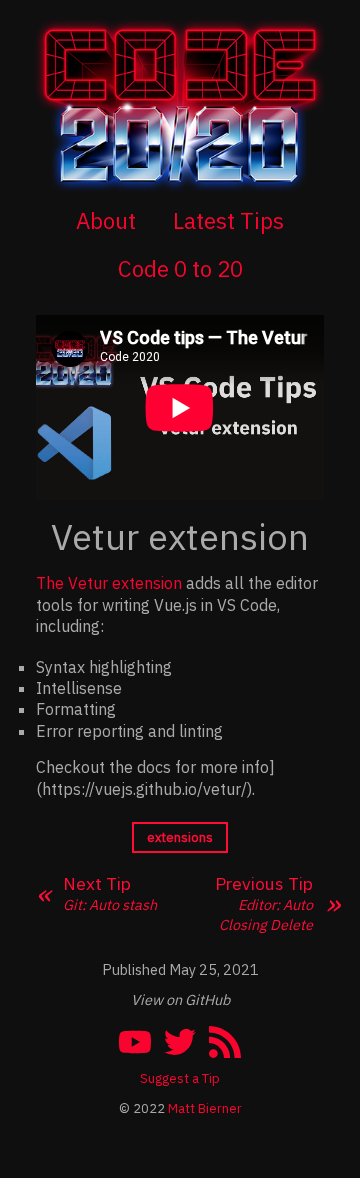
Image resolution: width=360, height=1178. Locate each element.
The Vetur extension (109, 583)
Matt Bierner (205, 1108)
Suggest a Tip (180, 1078)
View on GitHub (180, 999)
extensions (180, 837)
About (106, 220)
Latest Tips (228, 220)
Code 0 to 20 (180, 268)
